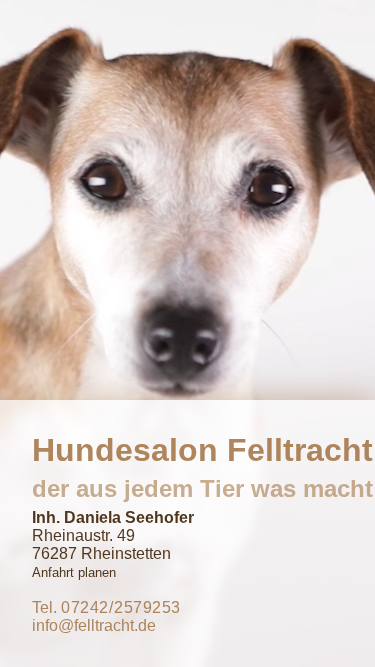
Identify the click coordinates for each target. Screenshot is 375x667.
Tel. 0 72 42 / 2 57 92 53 (106, 607)
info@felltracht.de (94, 625)
